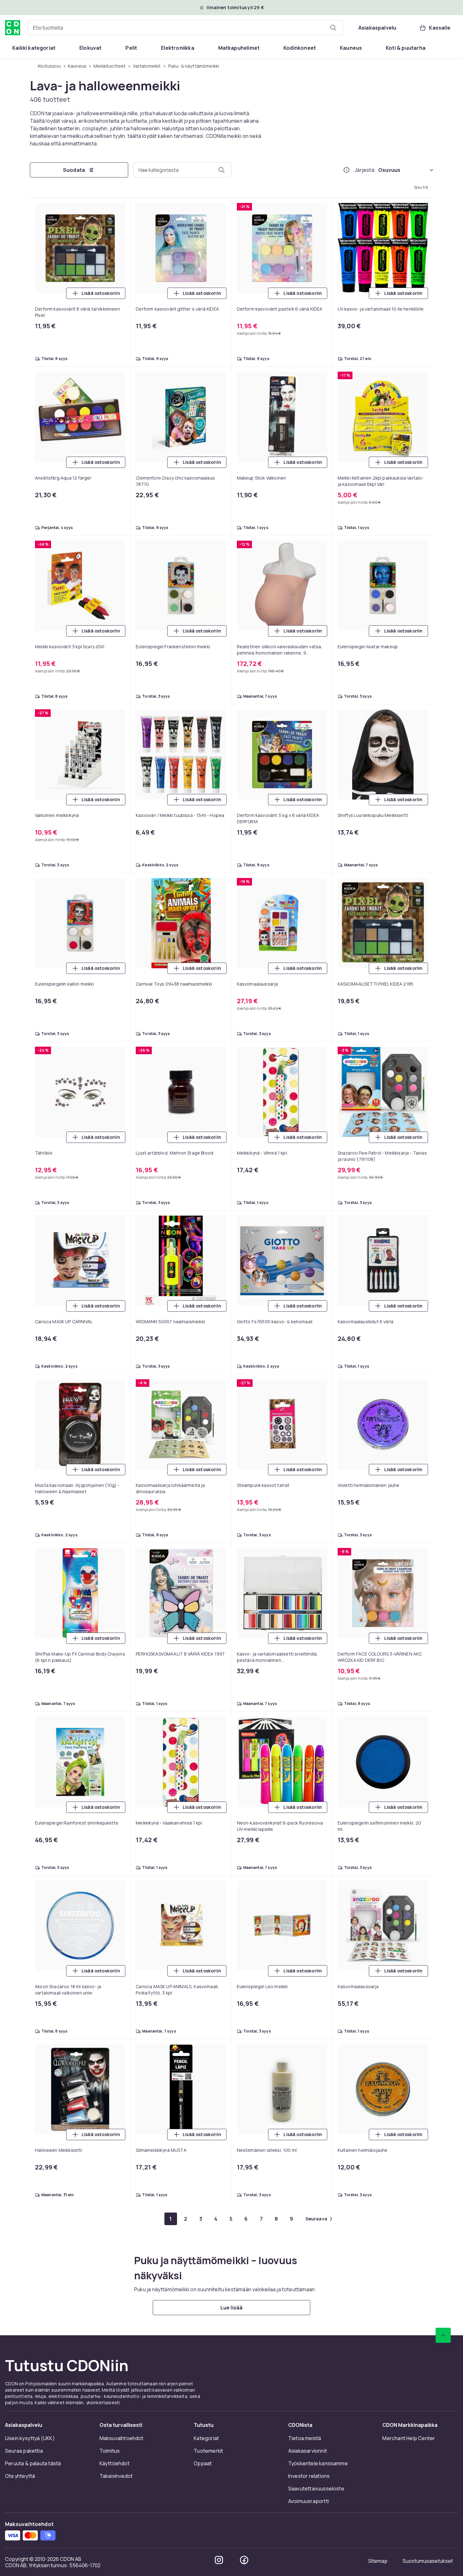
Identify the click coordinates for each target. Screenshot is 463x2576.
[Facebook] (244, 2560)
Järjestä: (365, 170)
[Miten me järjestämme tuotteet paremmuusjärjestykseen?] (346, 170)
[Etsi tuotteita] (333, 28)
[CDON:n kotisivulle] (13, 28)
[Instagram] (219, 2560)
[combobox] (186, 28)
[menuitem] (34, 48)
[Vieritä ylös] (443, 2335)
